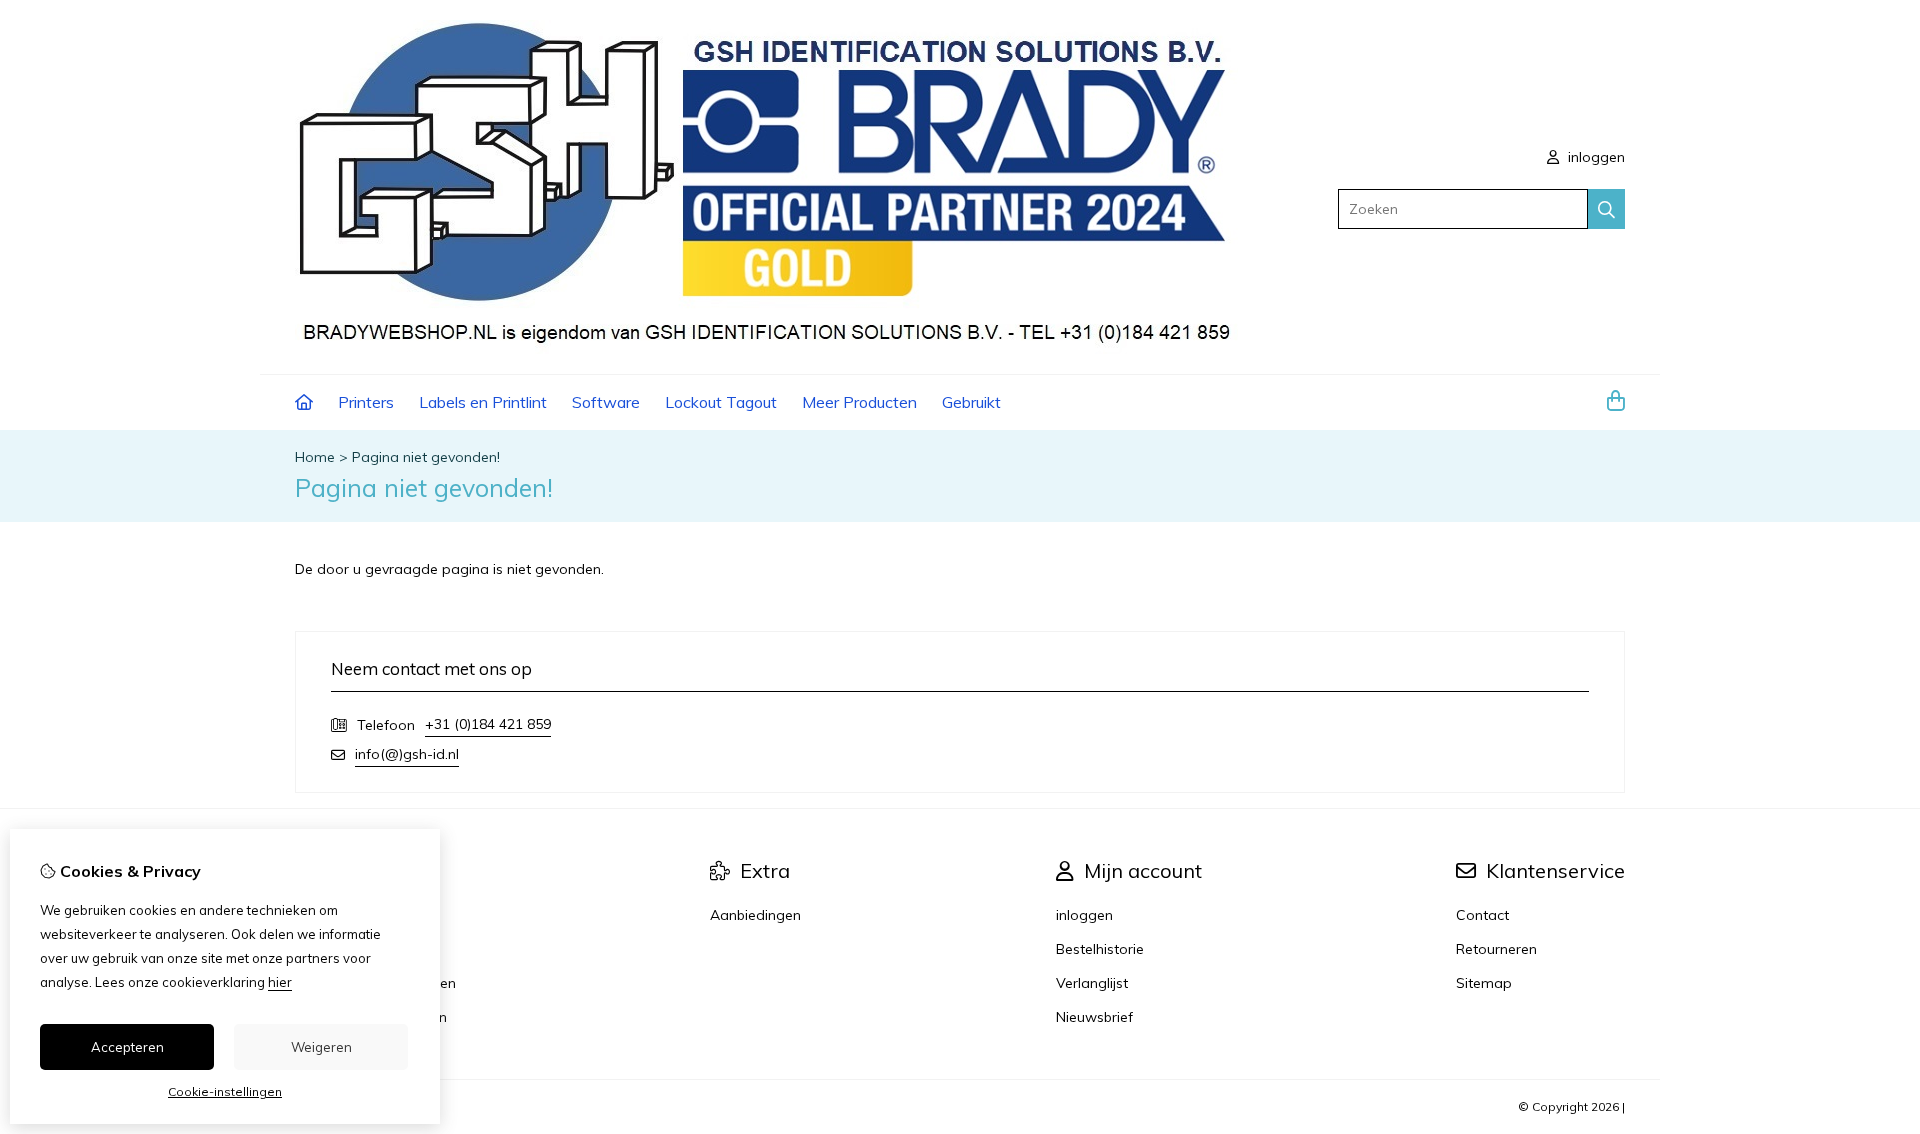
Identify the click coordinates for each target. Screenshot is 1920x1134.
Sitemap (1484, 983)
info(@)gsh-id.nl (407, 754)
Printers (366, 402)
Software (606, 402)
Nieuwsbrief (1094, 1017)
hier (280, 982)
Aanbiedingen (755, 915)
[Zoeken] (1606, 209)
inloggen (1594, 157)
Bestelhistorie (1100, 949)
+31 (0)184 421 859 (488, 724)
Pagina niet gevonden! (426, 457)
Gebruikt (971, 402)
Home (315, 457)
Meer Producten (859, 402)
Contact (1482, 915)
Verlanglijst (1092, 983)
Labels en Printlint (483, 402)
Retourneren (1496, 949)
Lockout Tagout (721, 402)
